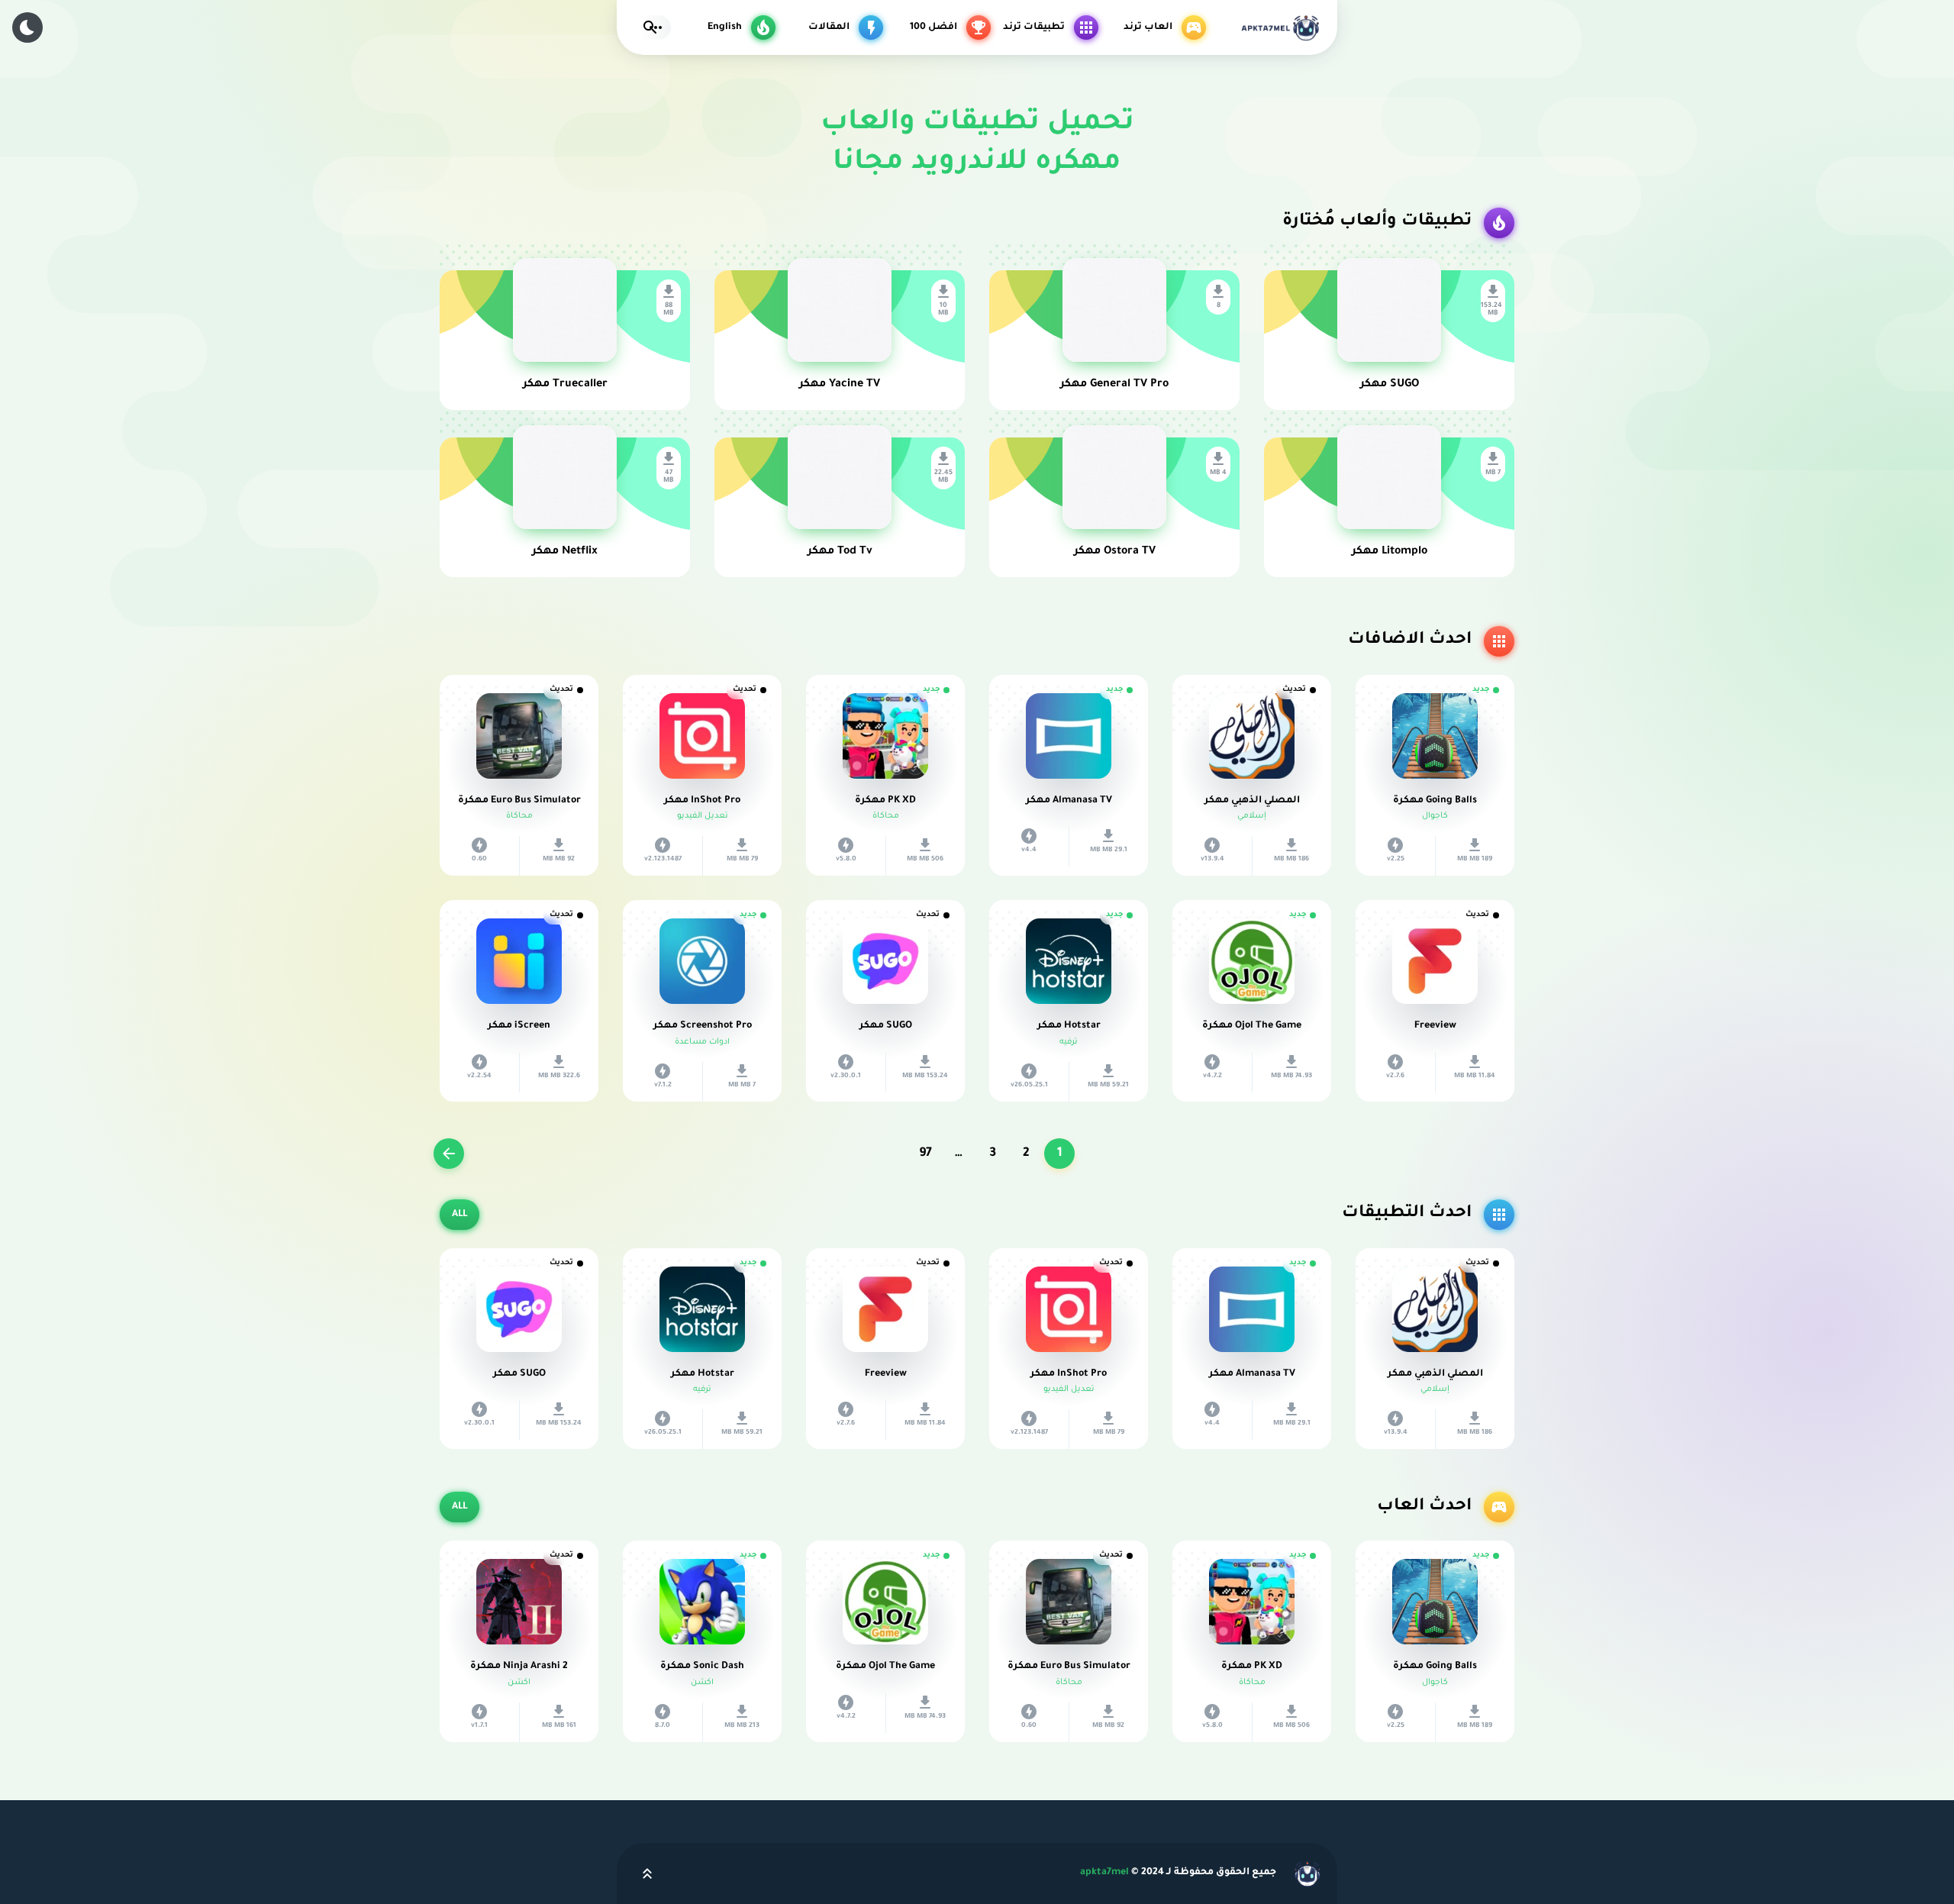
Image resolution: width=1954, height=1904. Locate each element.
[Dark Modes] (27, 27)
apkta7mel (1104, 1873)
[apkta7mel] (1279, 27)
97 (925, 1154)
